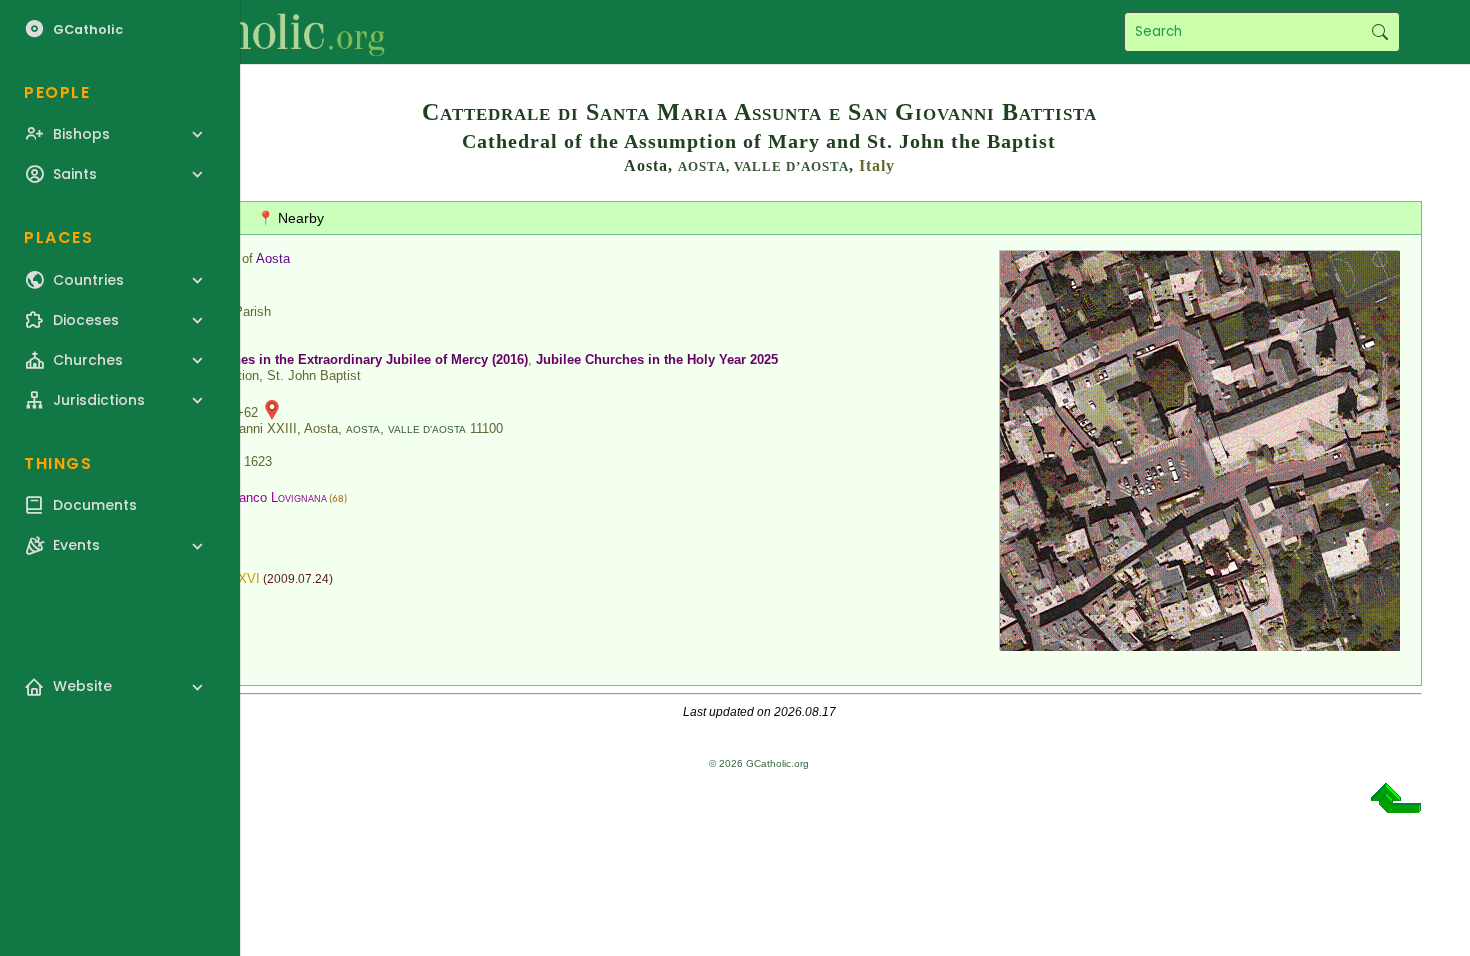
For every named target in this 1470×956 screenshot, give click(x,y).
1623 (258, 461)
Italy (877, 165)
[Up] (1396, 805)
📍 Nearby (290, 218)
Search (1379, 32)
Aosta (273, 258)
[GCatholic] (246, 32)
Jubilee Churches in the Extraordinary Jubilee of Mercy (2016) (337, 359)
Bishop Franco (255, 497)
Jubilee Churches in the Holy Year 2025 (657, 359)
